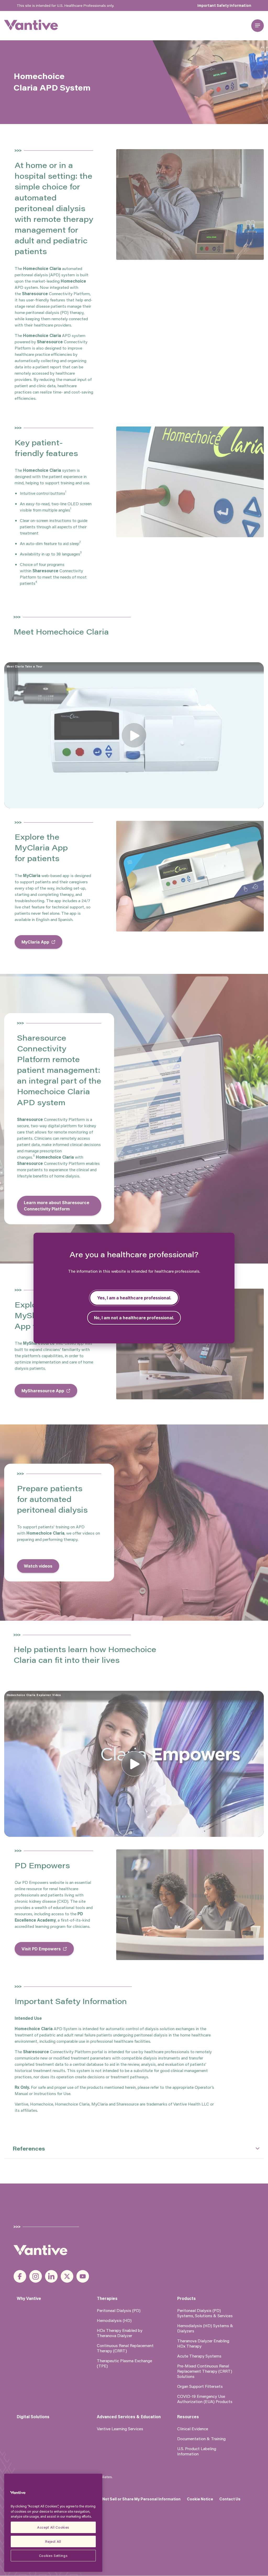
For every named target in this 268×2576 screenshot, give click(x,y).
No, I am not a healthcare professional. (134, 1318)
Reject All (53, 2541)
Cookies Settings (53, 2555)
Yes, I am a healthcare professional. (134, 1298)
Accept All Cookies (53, 2527)
